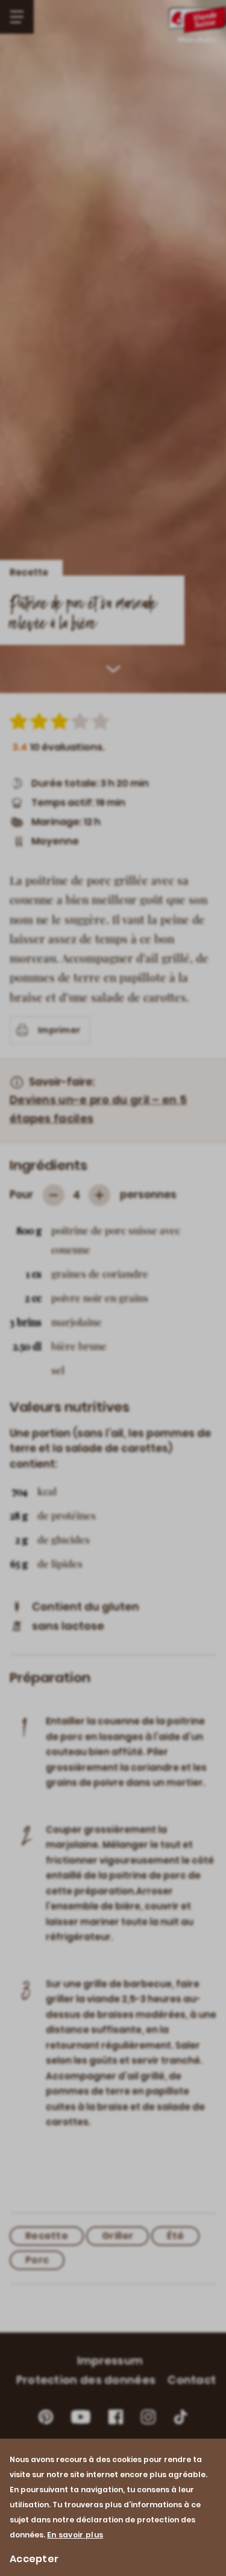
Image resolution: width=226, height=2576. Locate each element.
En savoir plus (75, 2535)
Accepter (34, 2559)
